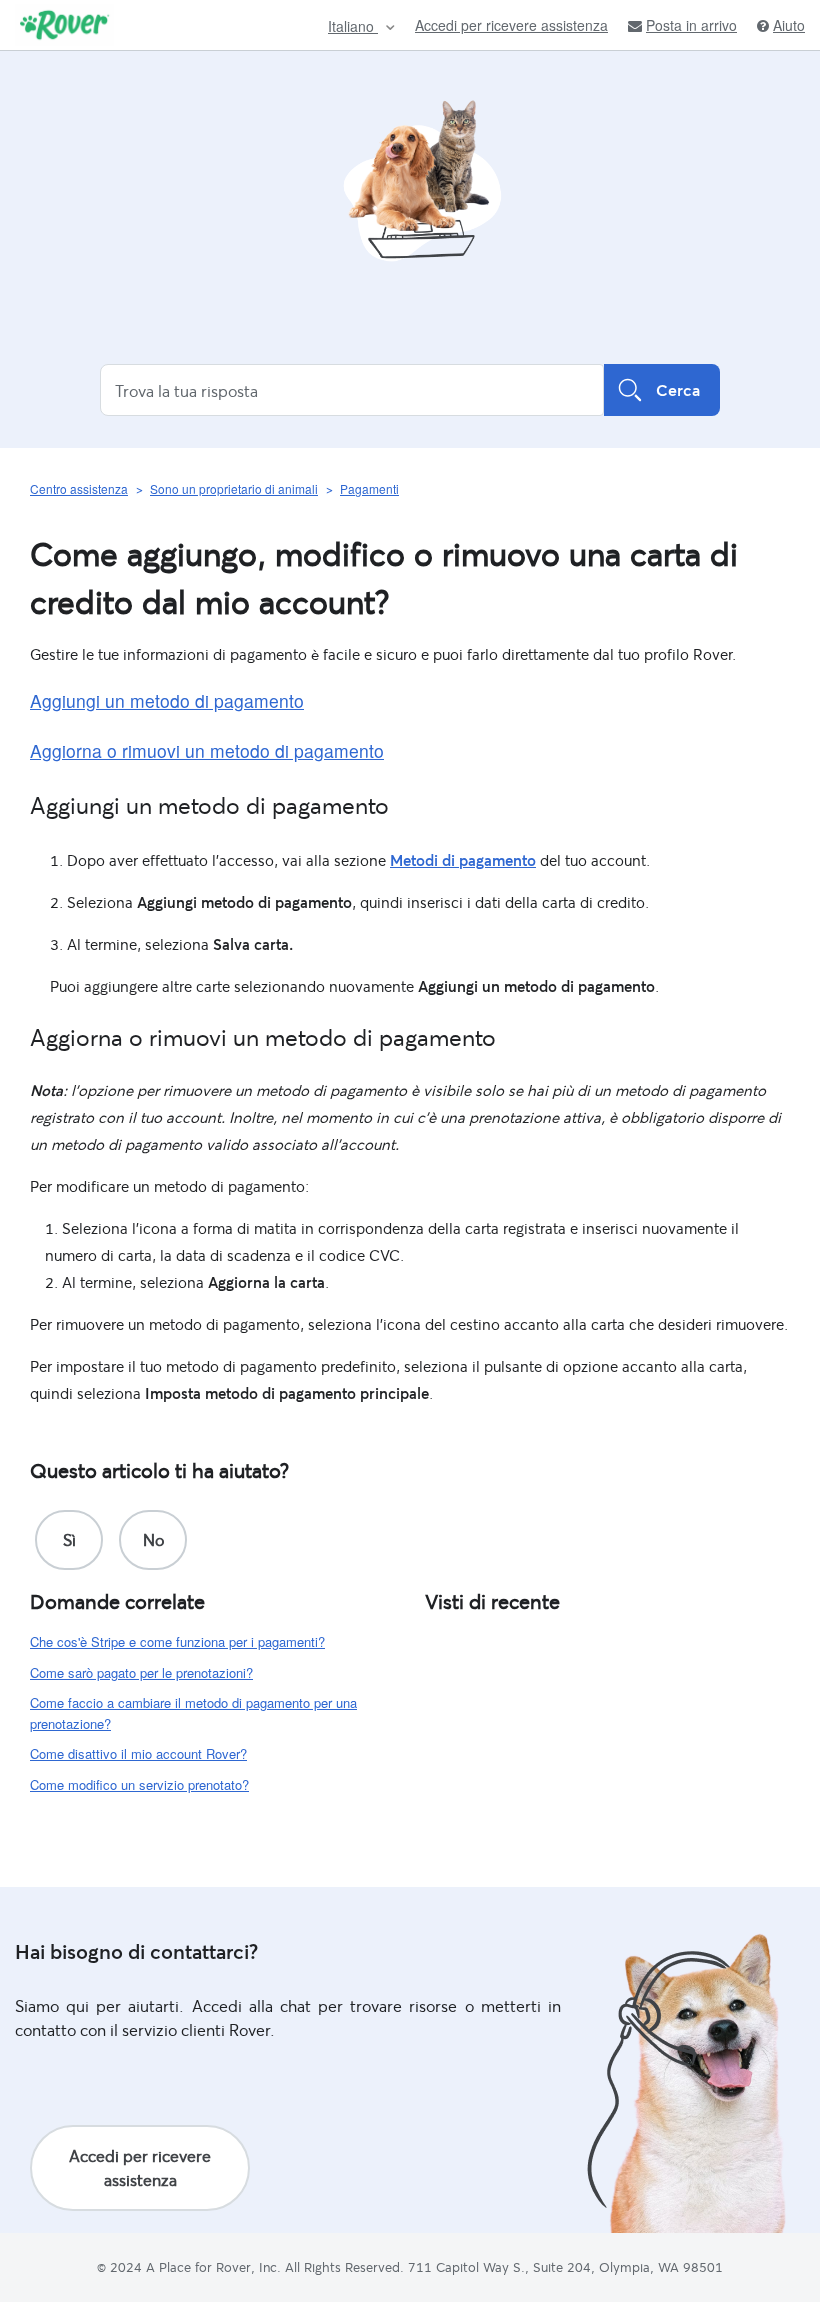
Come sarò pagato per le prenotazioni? (141, 1672)
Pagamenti (369, 488)
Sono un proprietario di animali (234, 488)
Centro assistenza (79, 488)
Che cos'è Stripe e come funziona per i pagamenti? (177, 1641)
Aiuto (789, 25)
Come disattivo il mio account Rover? (138, 1753)
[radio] (69, 1540)
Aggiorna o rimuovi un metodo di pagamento (207, 750)
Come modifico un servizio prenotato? (139, 1784)
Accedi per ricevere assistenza (511, 25)
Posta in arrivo (691, 25)
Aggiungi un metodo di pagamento (167, 700)
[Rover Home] (64, 25)
